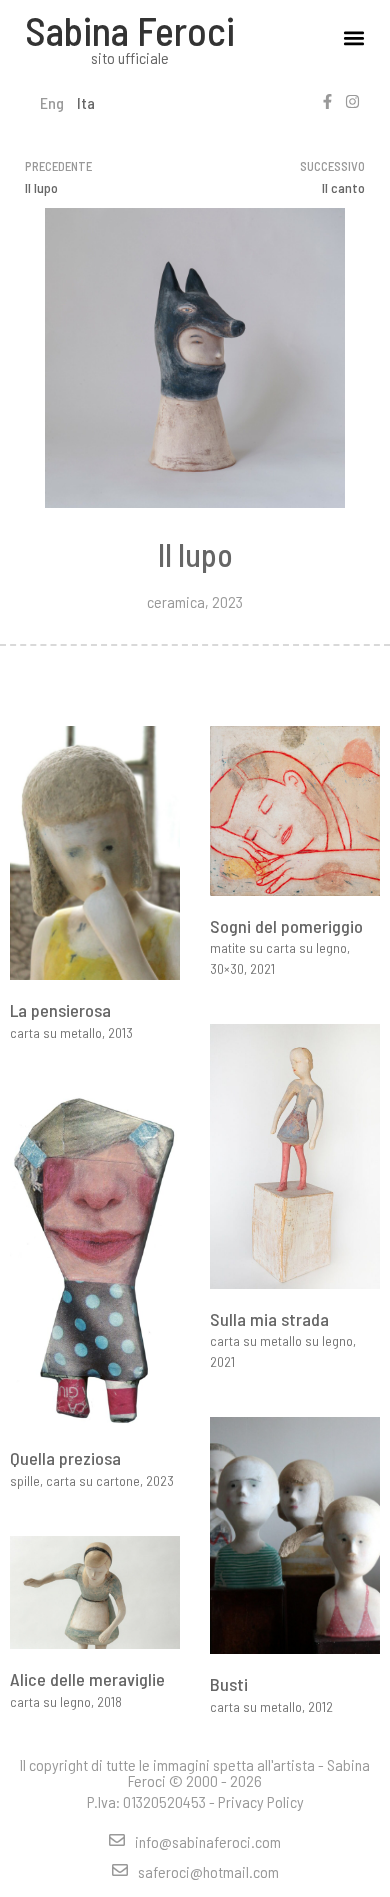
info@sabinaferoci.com (208, 1841)
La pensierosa (60, 1010)
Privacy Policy (261, 1801)
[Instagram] (352, 101)
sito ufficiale (130, 57)
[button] (353, 38)
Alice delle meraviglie (87, 1679)
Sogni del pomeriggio (286, 926)
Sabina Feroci (130, 30)
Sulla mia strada (269, 1319)
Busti (229, 1684)
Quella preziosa (65, 1458)
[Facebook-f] (327, 101)
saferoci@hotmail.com (208, 1871)
